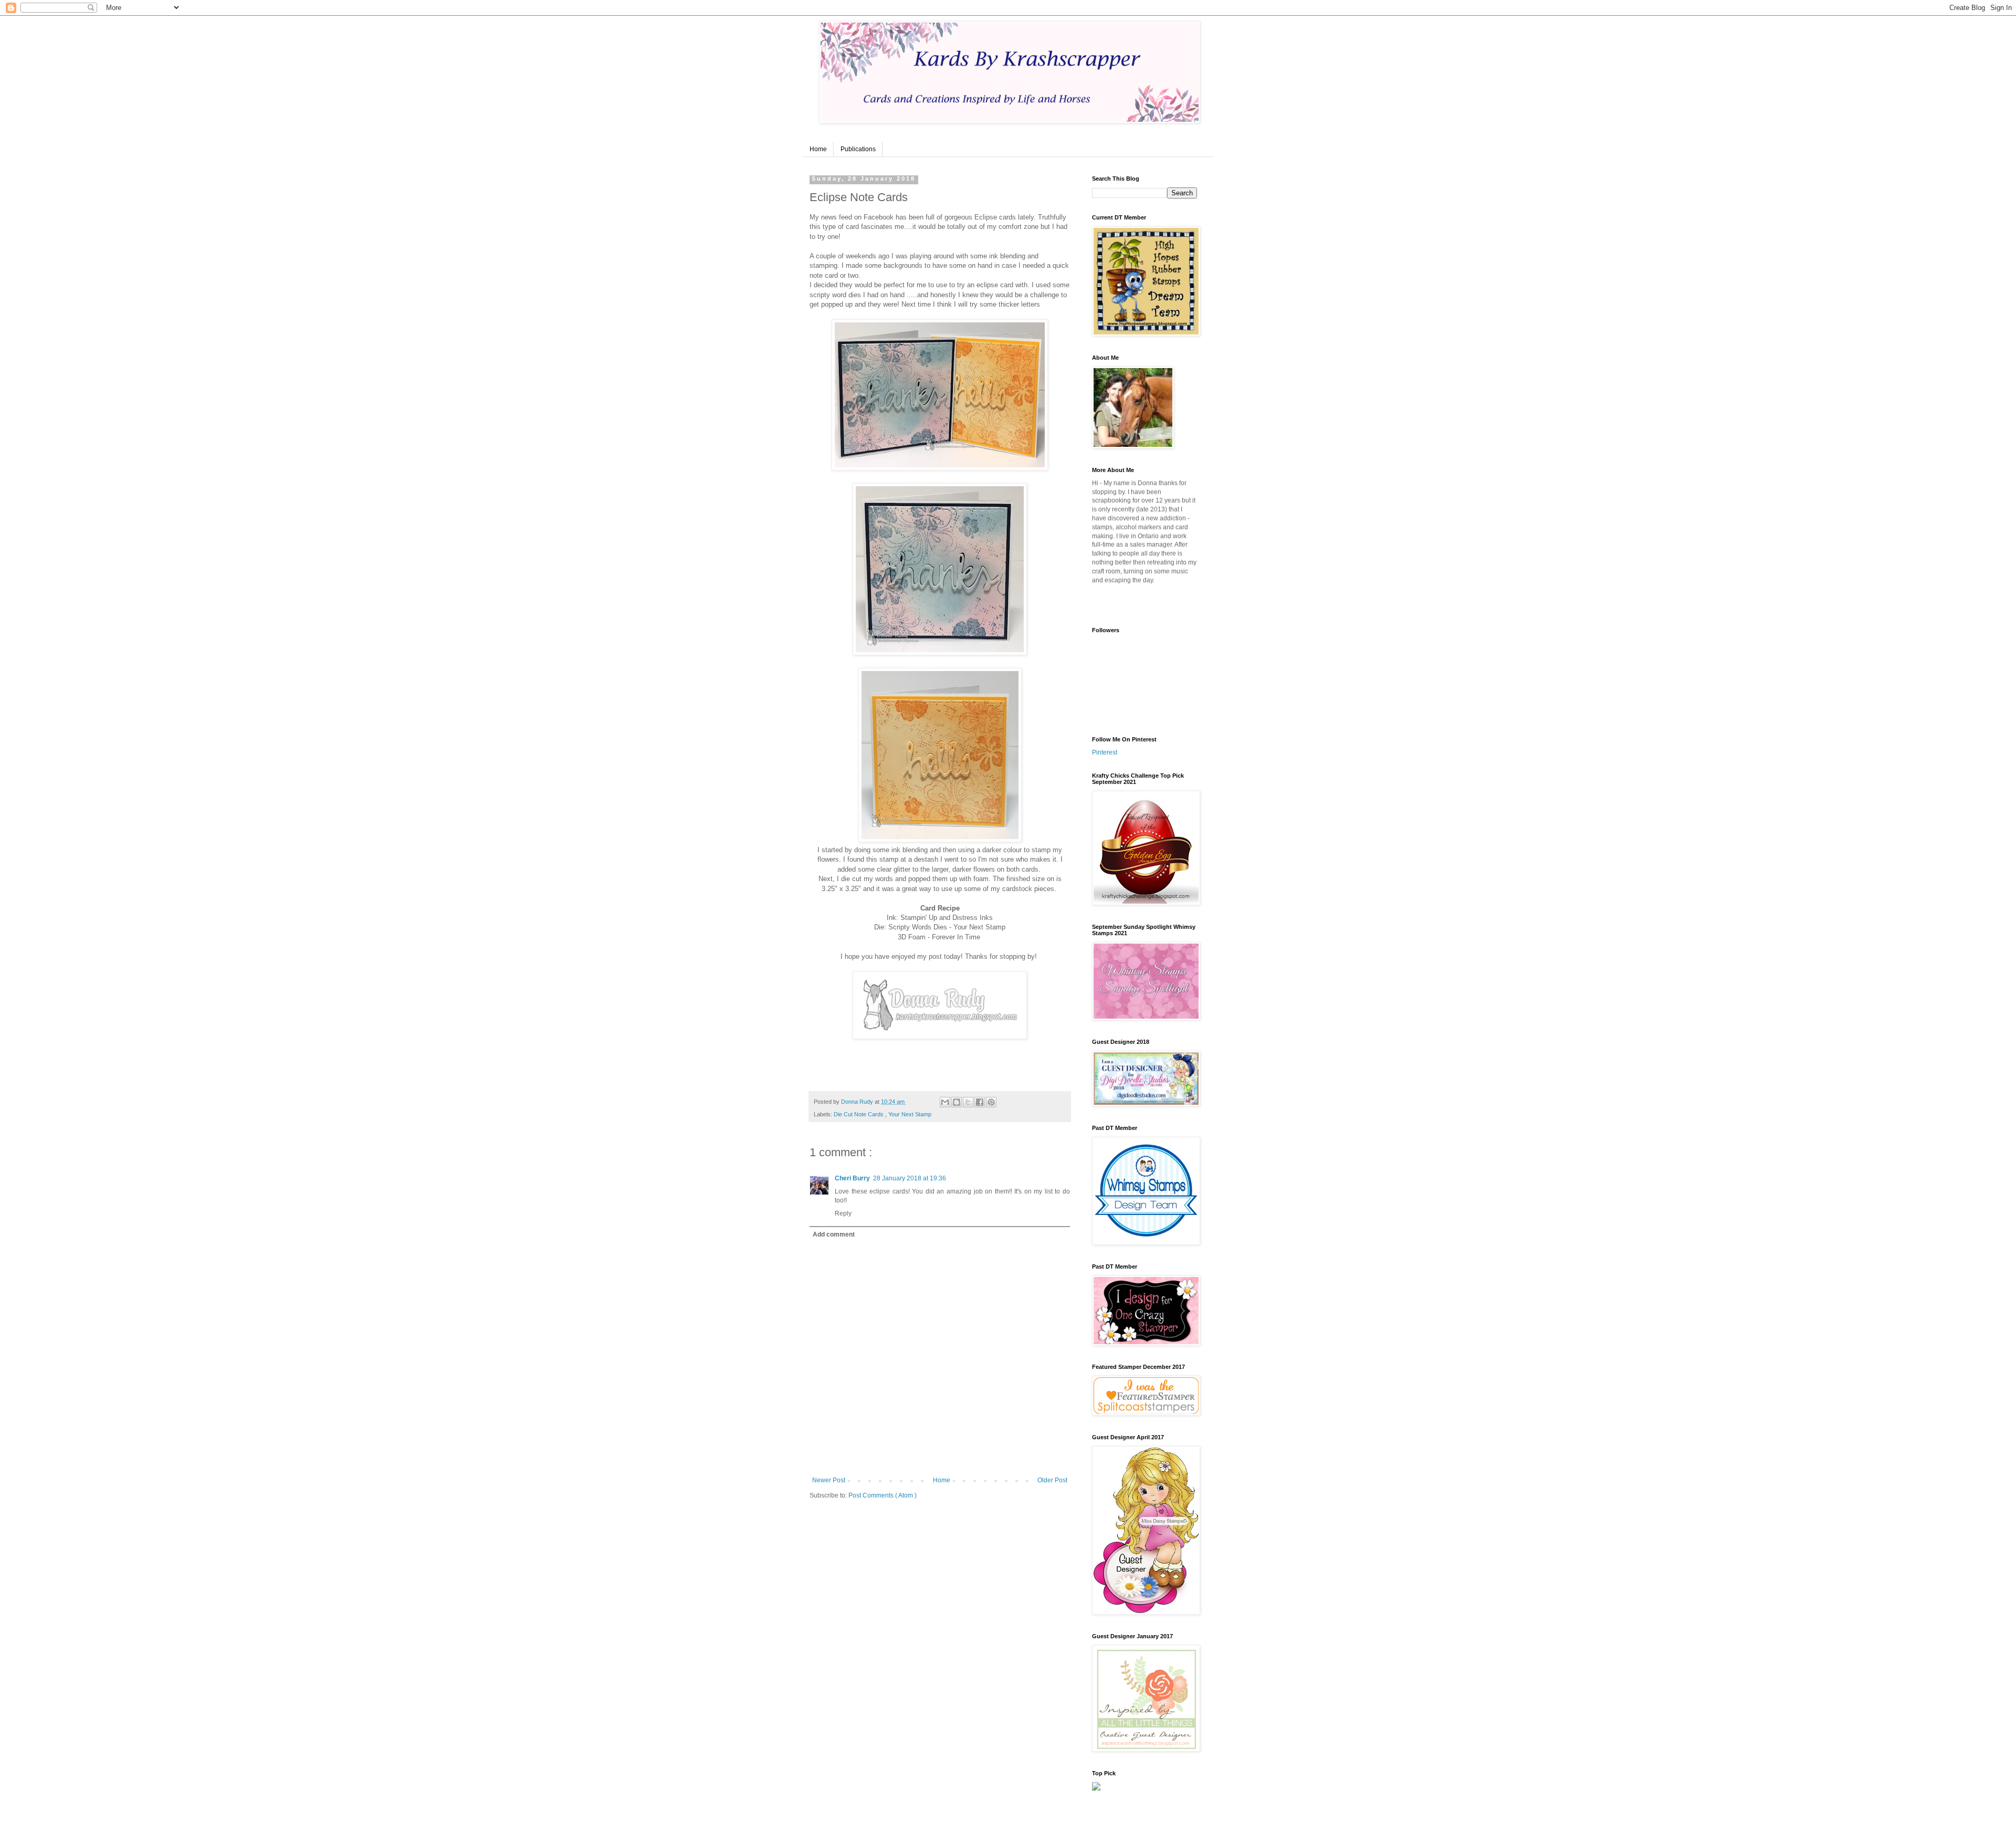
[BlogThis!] (957, 1102)
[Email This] (945, 1102)
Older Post (1052, 1480)
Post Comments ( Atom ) (883, 1495)
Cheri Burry (852, 1178)
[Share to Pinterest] (991, 1102)
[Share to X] (968, 1102)
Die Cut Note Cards (859, 1114)
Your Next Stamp (910, 1114)
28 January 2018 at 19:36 (910, 1178)
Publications (858, 149)
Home (818, 149)
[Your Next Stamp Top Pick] (1096, 1788)
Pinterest (1105, 752)
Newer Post (829, 1480)
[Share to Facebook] (980, 1102)
